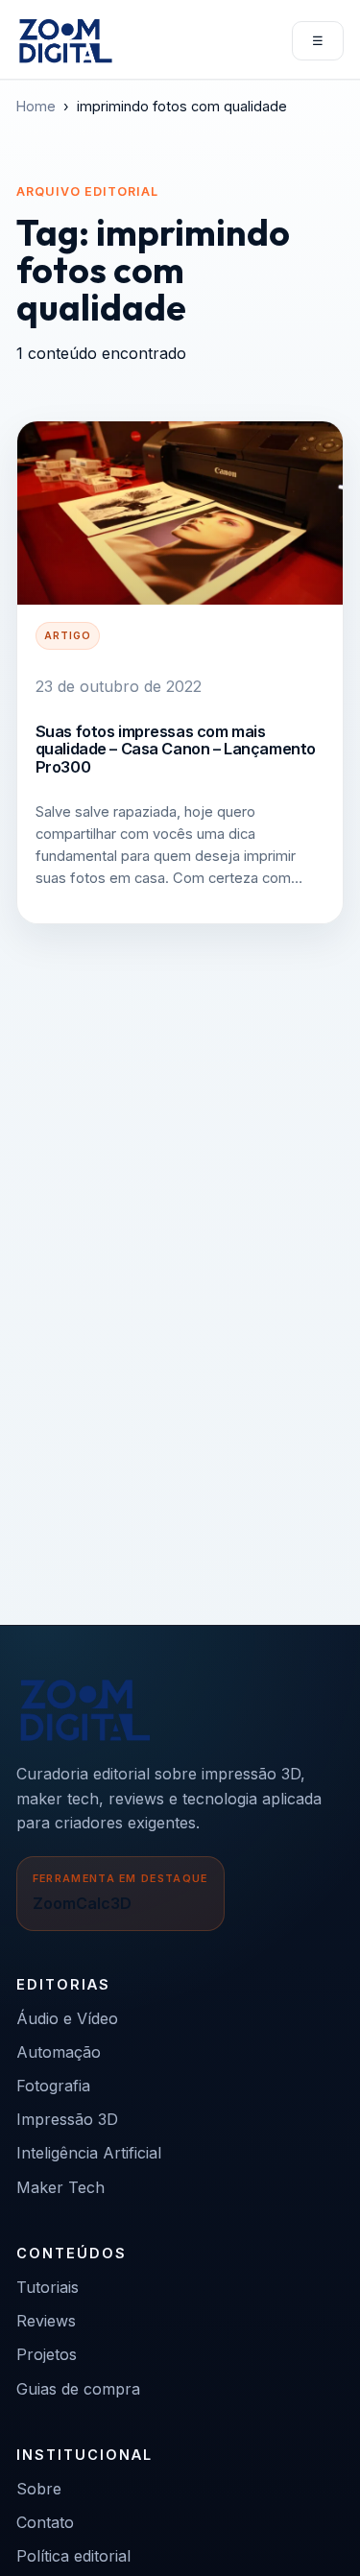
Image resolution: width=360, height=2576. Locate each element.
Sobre (39, 2489)
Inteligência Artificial (89, 2153)
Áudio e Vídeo (67, 2018)
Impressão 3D (67, 2119)
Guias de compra (78, 2389)
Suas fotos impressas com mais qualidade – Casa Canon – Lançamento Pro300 (176, 749)
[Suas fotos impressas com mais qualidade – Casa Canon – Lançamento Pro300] (180, 513)
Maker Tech (60, 2187)
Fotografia (53, 2086)
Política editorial (73, 2556)
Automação (59, 2052)
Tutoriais (48, 2287)
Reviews (46, 2321)
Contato (45, 2522)
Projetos (47, 2354)
